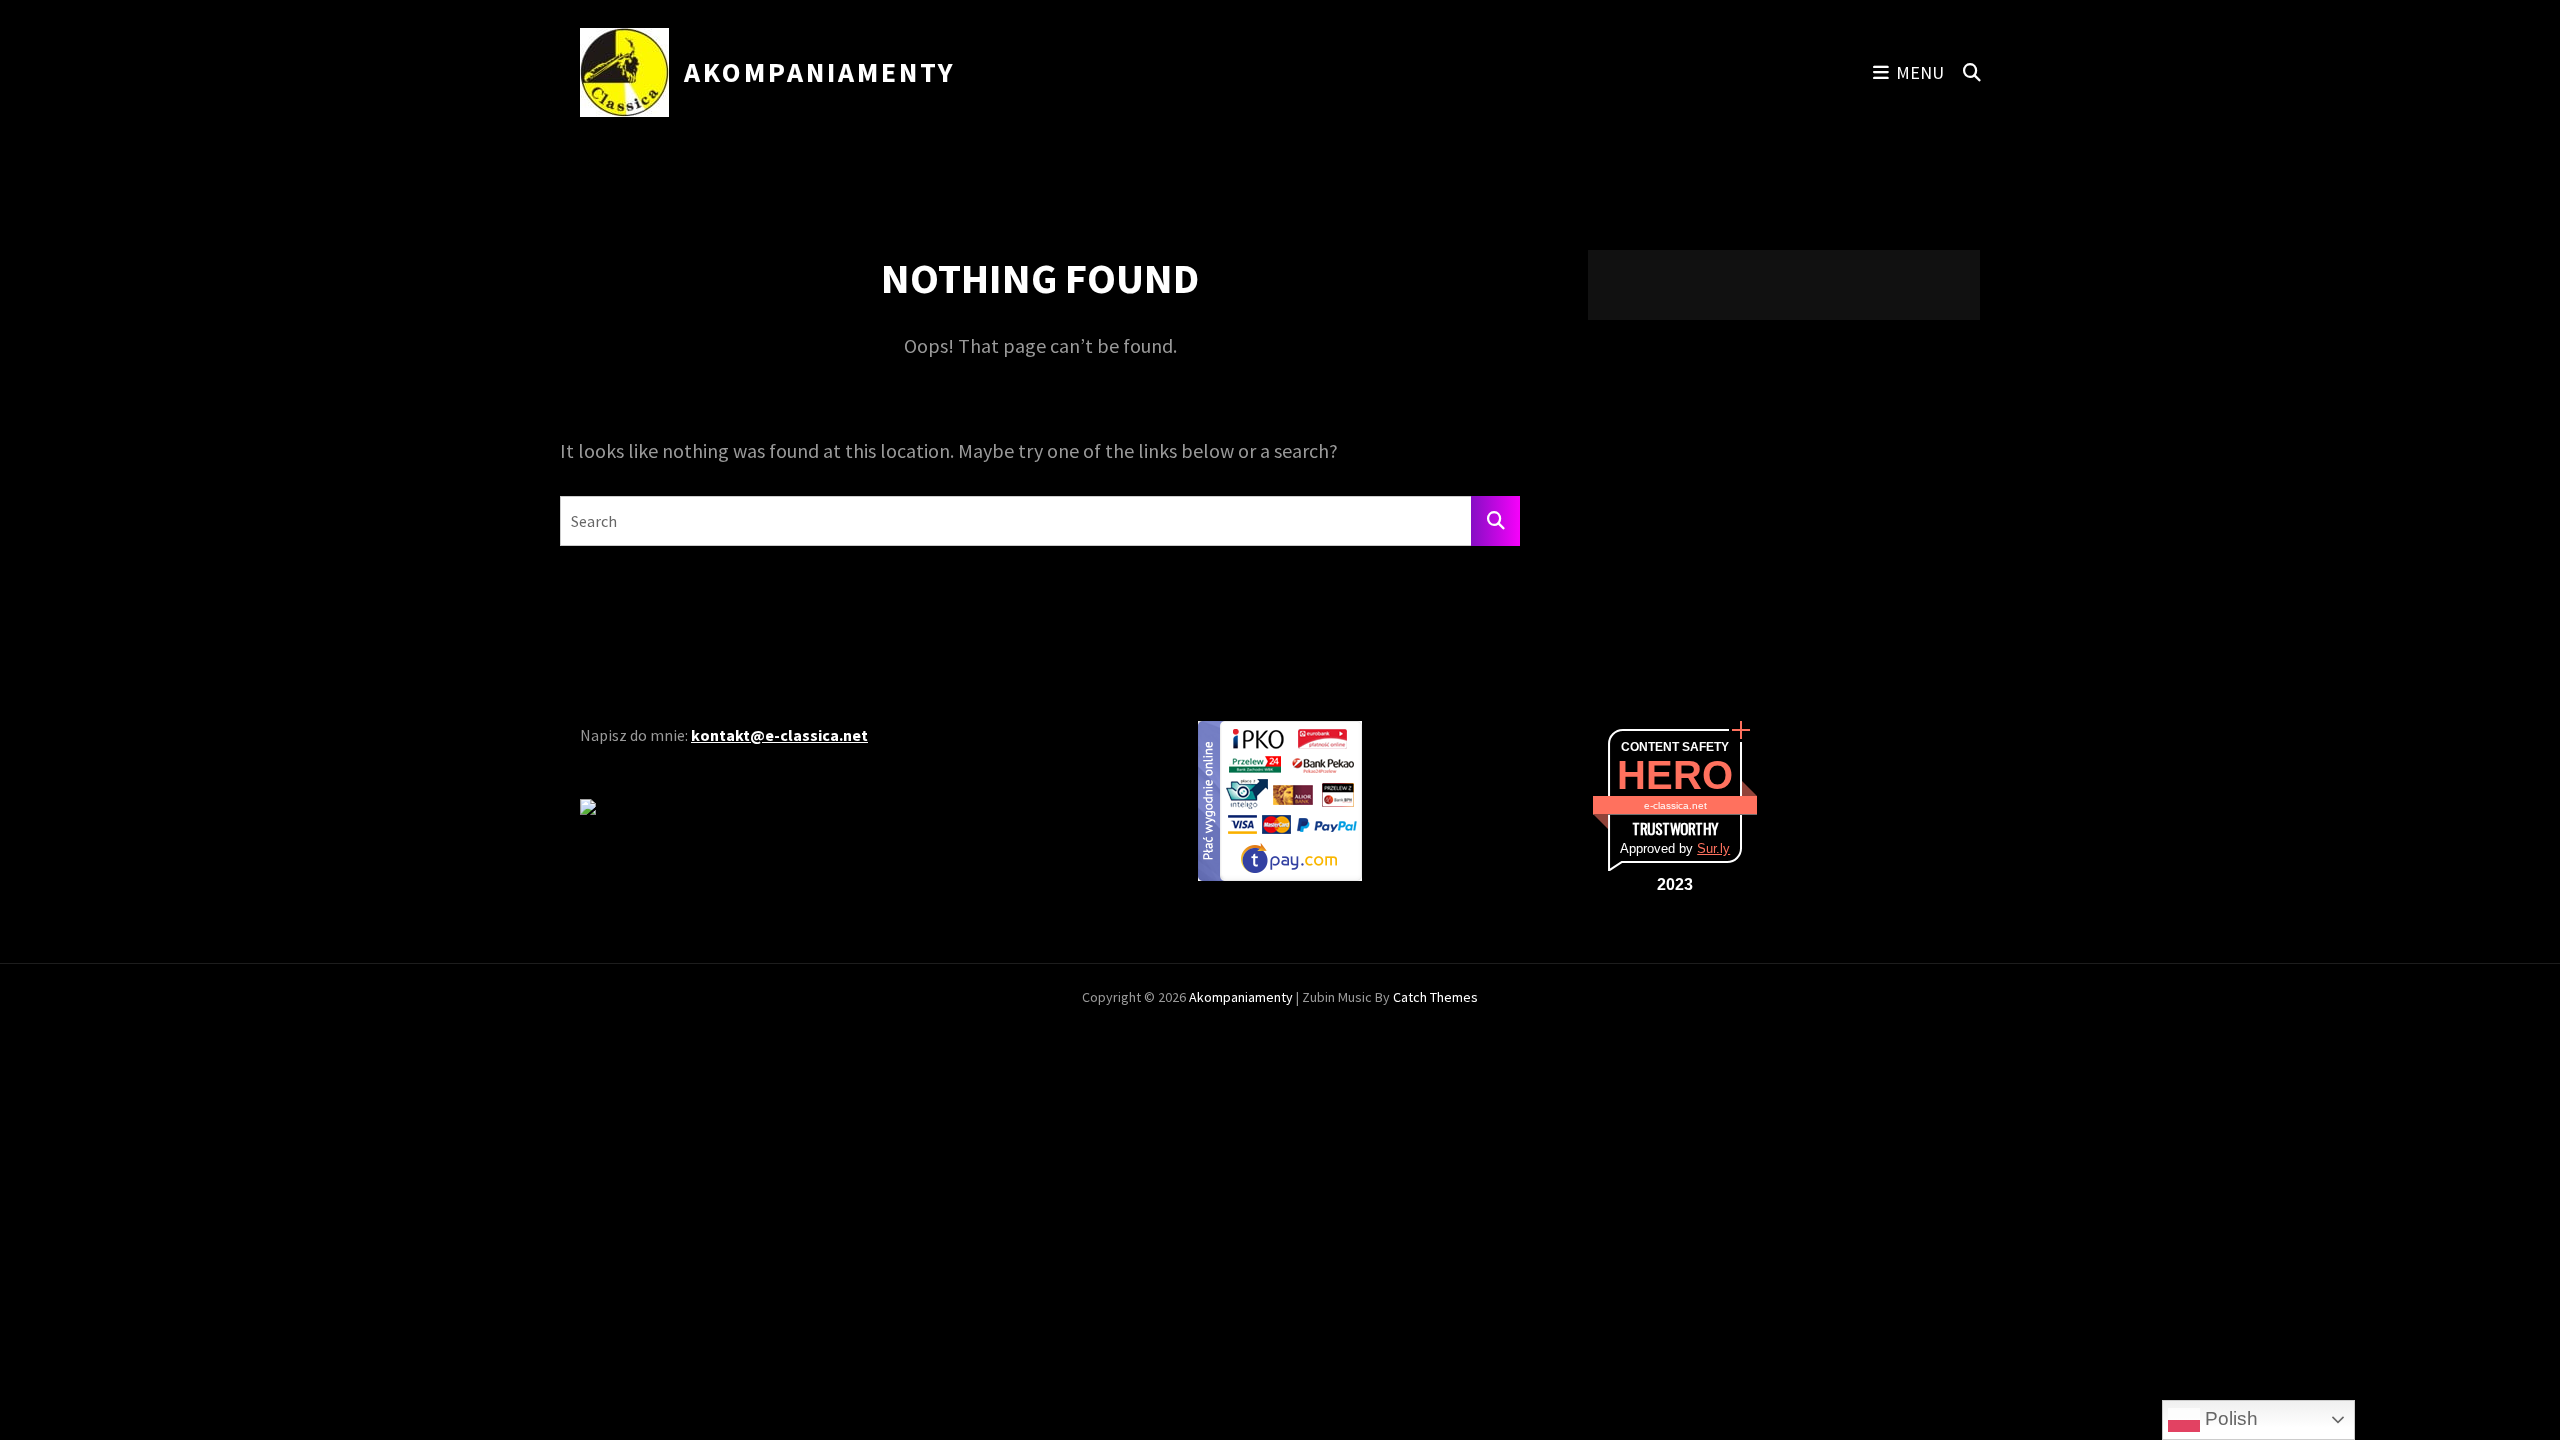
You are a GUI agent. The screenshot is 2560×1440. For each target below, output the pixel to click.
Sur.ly (1713, 848)
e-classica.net (1675, 805)
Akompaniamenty (820, 72)
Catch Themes (1435, 997)
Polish (2229, 1418)
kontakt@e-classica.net (779, 735)
